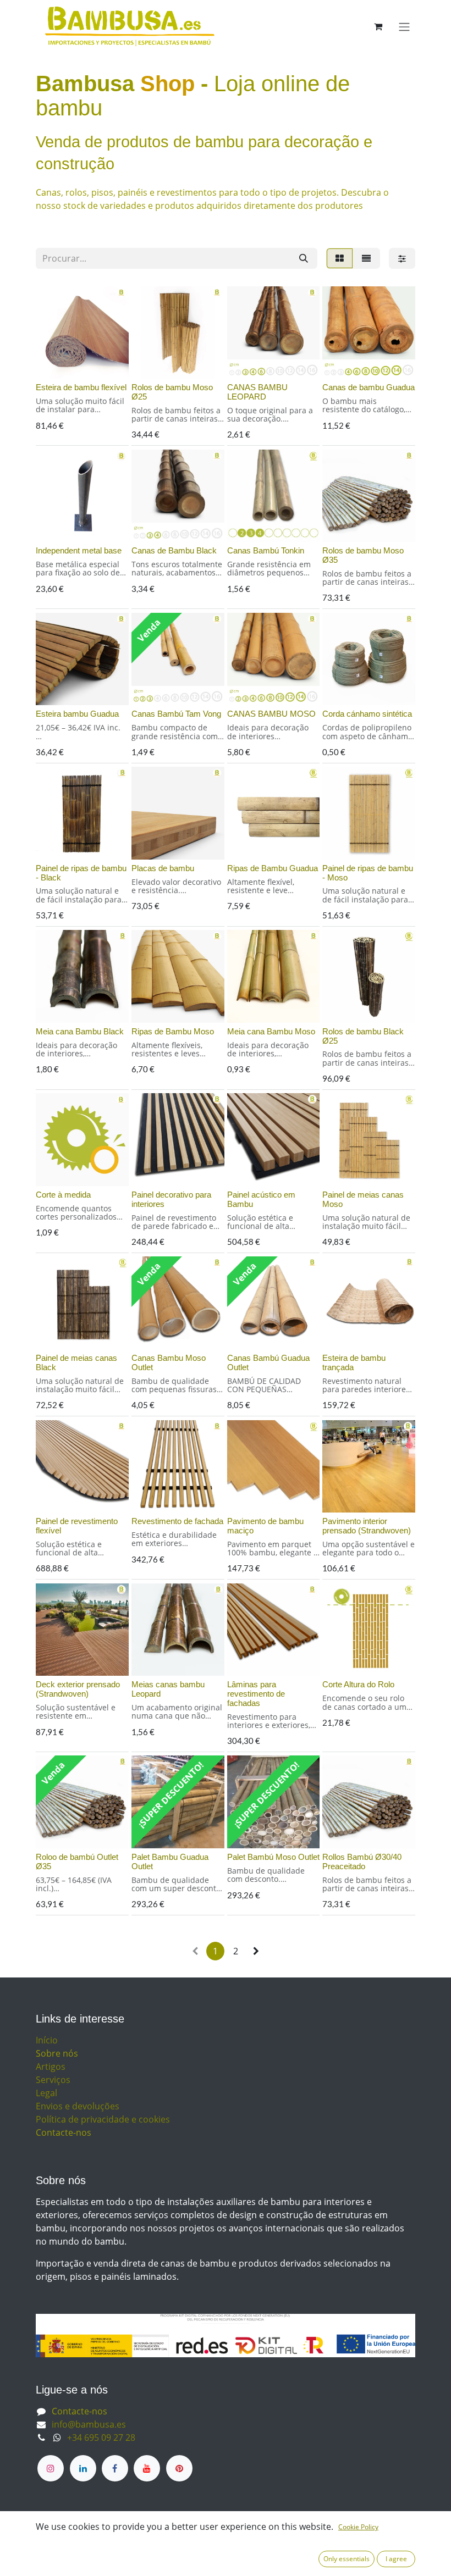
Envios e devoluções (78, 2106)
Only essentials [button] (346, 2559)
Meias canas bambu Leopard (168, 1689)
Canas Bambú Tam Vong (176, 714)
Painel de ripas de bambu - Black (81, 873)
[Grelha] (340, 258)
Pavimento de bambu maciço (265, 1526)
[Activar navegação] (404, 26)
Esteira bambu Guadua (77, 714)
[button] (53, 364)
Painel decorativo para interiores (171, 1199)
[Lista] (366, 258)
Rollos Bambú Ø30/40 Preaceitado (362, 1862)
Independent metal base (79, 550)
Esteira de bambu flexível (81, 387)
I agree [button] (396, 2559)
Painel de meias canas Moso (363, 1199)
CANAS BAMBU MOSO (271, 714)
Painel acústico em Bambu (261, 1199)
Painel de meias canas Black (76, 1362)
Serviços (53, 2080)
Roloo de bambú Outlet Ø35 (77, 1862)
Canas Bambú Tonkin (266, 550)
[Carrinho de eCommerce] (378, 26)
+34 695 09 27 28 (101, 2437)
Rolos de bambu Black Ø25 (363, 1036)
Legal (46, 2093)
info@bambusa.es (89, 2424)
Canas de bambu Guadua (369, 387)
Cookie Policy (358, 2527)
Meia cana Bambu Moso (271, 1031)
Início (47, 2040)
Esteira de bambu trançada (354, 1362)
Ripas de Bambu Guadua (273, 868)
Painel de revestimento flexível (77, 1526)
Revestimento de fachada (177, 1521)
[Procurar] (304, 258)
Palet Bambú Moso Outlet (273, 1857)
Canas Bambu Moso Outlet (169, 1362)
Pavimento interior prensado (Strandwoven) (367, 1526)
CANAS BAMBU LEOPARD (257, 392)
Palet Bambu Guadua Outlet (170, 1862)
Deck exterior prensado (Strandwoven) (78, 1689)
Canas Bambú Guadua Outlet (268, 1362)
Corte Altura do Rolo (358, 1684)
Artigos (51, 2067)
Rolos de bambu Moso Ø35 (363, 555)
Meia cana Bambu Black (80, 1031)
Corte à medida (63, 1195)
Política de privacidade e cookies (103, 2119)
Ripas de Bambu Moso (173, 1031)
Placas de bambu (163, 868)
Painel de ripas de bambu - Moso (368, 873)
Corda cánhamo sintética (367, 714)
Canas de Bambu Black (174, 550)
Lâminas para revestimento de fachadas (256, 1693)
